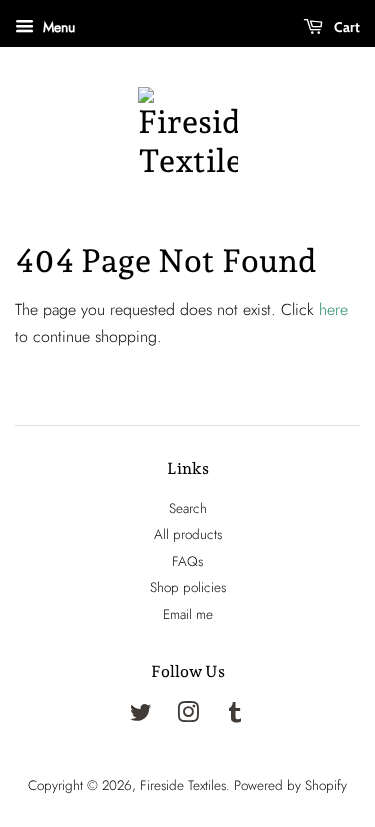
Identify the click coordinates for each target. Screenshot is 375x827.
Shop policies (188, 587)
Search (188, 508)
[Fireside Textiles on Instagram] (188, 716)
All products (188, 534)
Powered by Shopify (290, 785)
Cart (345, 27)
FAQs (187, 561)
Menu (57, 27)
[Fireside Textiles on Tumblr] (235, 716)
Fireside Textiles (183, 785)
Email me (188, 614)
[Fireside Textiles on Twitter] (141, 716)
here (333, 309)
